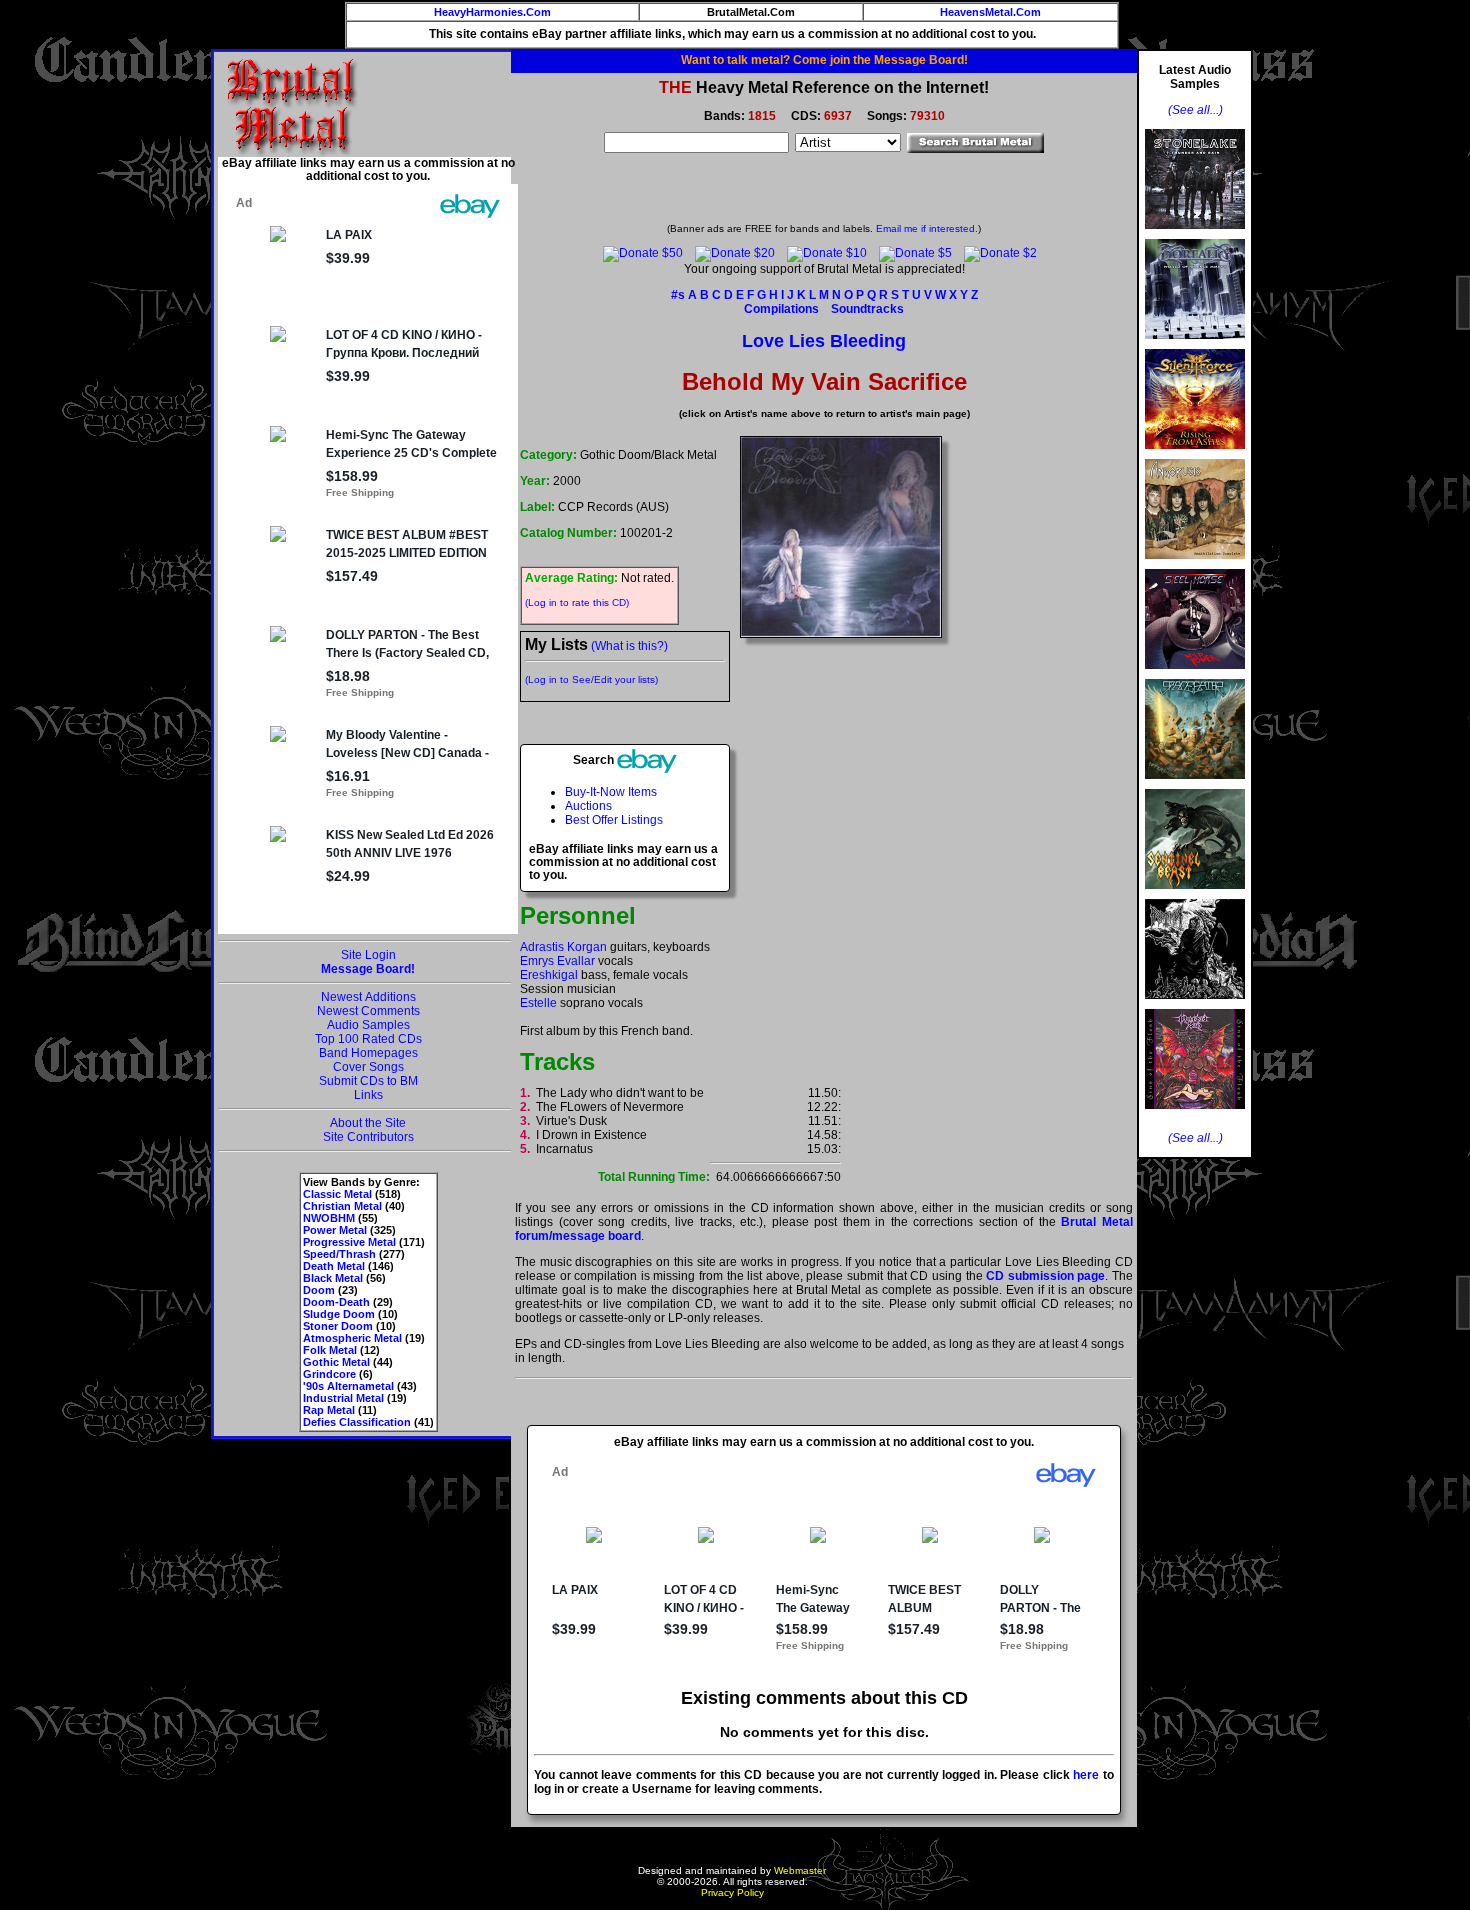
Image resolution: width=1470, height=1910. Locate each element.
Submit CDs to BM (368, 1081)
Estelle (538, 1003)
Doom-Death (336, 1302)
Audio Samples (368, 1025)
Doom (319, 1290)
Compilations (781, 309)
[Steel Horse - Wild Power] (1195, 675)
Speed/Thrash (339, 1254)
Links (368, 1095)
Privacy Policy (732, 1892)
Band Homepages (368, 1053)
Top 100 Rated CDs (368, 1039)
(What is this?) (629, 646)
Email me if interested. (927, 228)
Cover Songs (368, 1067)
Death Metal (334, 1266)
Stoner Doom (338, 1326)
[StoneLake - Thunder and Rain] (1195, 235)
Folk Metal (330, 1350)
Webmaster (800, 1870)
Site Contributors (368, 1137)
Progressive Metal (349, 1242)
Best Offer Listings (614, 820)
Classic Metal (337, 1194)
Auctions (588, 806)
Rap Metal (329, 1410)
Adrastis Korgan (563, 947)
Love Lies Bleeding (824, 341)
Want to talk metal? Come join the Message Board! (824, 60)
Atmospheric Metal (352, 1338)
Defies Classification (357, 1422)
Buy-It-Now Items (611, 792)
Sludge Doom (339, 1314)
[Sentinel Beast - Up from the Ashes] (1195, 895)
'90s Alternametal (348, 1386)
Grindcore (329, 1374)
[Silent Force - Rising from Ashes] (1195, 455)
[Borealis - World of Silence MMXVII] (1195, 345)
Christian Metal (342, 1206)
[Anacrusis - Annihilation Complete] (1195, 565)
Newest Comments (368, 1011)
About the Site (368, 1123)
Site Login (368, 955)
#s (678, 295)
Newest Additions (368, 997)
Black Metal (333, 1278)
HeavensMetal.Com (990, 12)
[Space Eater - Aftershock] (1195, 785)
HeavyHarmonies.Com (492, 12)
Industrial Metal (343, 1398)
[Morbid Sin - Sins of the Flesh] (1195, 1115)
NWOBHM (329, 1218)
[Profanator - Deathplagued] (1195, 1005)
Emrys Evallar (557, 961)
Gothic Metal (336, 1362)
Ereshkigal (549, 975)
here (1086, 1775)
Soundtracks (867, 309)
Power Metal (335, 1230)
